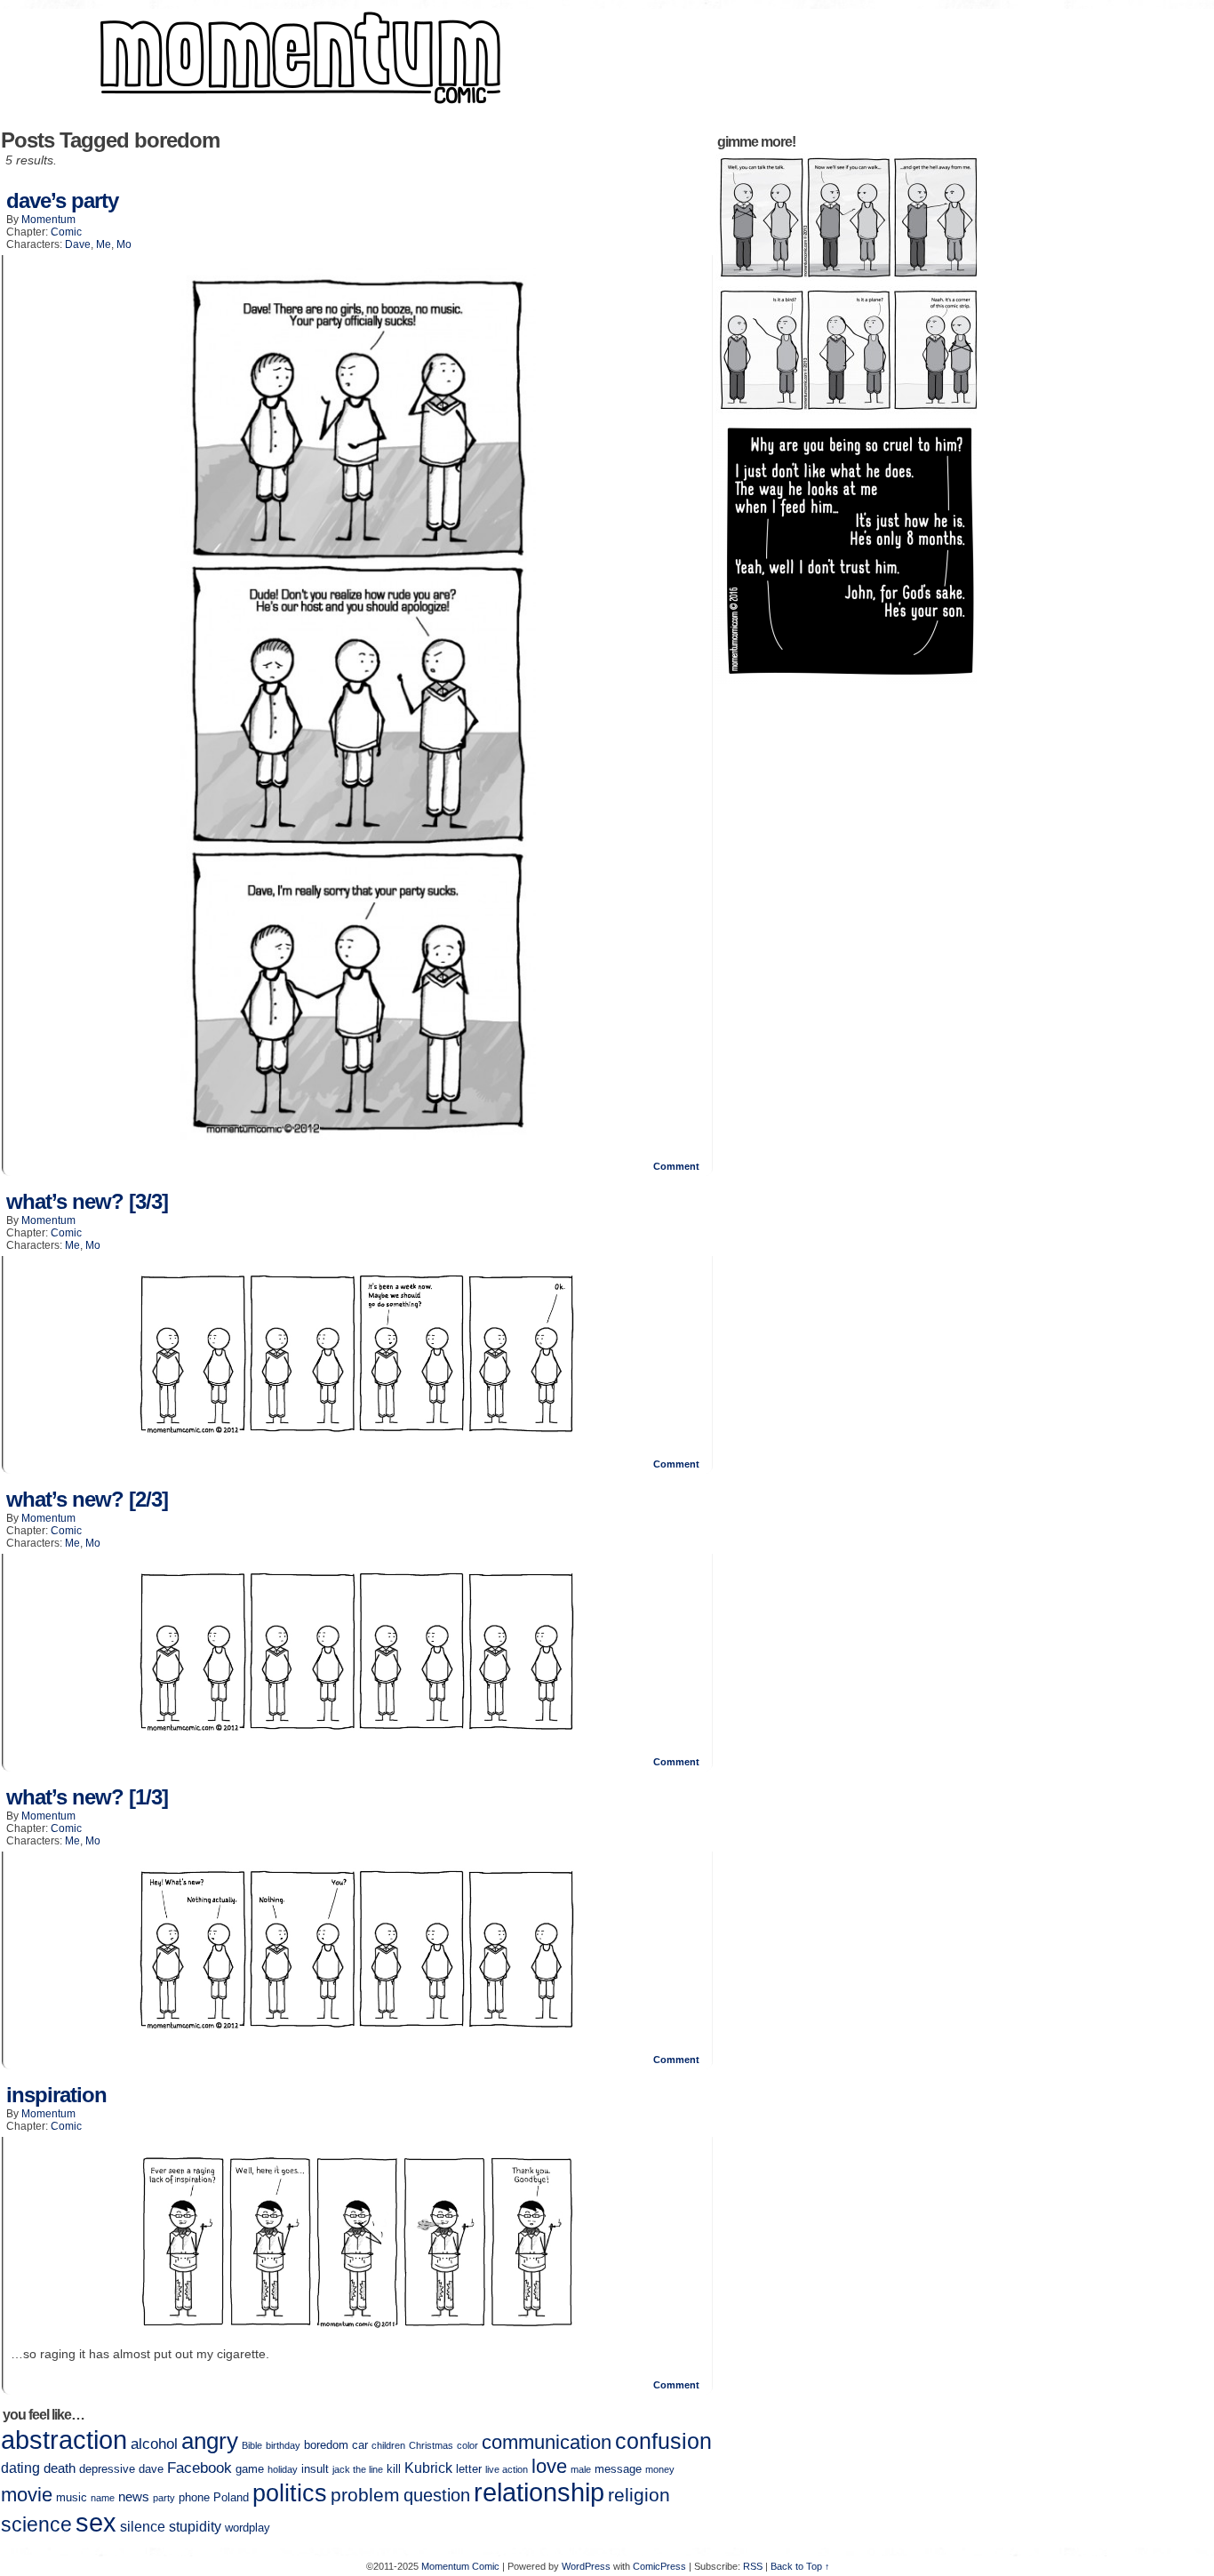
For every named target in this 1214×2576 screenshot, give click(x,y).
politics (290, 2493)
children (388, 2445)
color (467, 2445)
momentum (48, 220)
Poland (231, 2497)
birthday (283, 2445)
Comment (678, 1166)
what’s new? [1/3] (87, 1797)
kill (394, 2469)
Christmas (431, 2445)
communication (547, 2442)
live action (507, 2469)
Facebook (200, 2468)
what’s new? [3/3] (87, 1201)
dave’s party (62, 200)
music (72, 2497)
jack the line (358, 2469)
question (437, 2495)
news (134, 2497)
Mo (124, 244)
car (360, 2445)
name (103, 2498)
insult (315, 2469)
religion (639, 2495)
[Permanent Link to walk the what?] (849, 279)
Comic (66, 232)
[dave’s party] (358, 1135)
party (164, 2498)
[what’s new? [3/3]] (357, 1433)
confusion (663, 2441)
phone (194, 2497)
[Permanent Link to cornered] (849, 412)
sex (96, 2522)
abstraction (64, 2440)
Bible (252, 2445)
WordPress (586, 2566)
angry (210, 2441)
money (660, 2469)
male (581, 2469)
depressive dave (121, 2469)
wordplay (248, 2528)
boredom (326, 2445)
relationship (539, 2492)
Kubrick (428, 2468)
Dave (78, 244)
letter (469, 2469)
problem (365, 2495)
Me (104, 244)
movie (27, 2495)
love (549, 2466)
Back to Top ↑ (800, 2566)
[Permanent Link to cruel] (849, 681)
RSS (753, 2566)
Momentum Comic (460, 2566)
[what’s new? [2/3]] (357, 1731)
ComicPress (659, 2566)
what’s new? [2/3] (87, 1499)
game (250, 2469)
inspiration (56, 2095)
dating (20, 2468)
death (60, 2468)
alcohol (154, 2444)
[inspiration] (357, 2329)
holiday (283, 2469)
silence (143, 2527)
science (36, 2524)
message (618, 2469)
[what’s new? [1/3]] (357, 2028)
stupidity (195, 2527)
